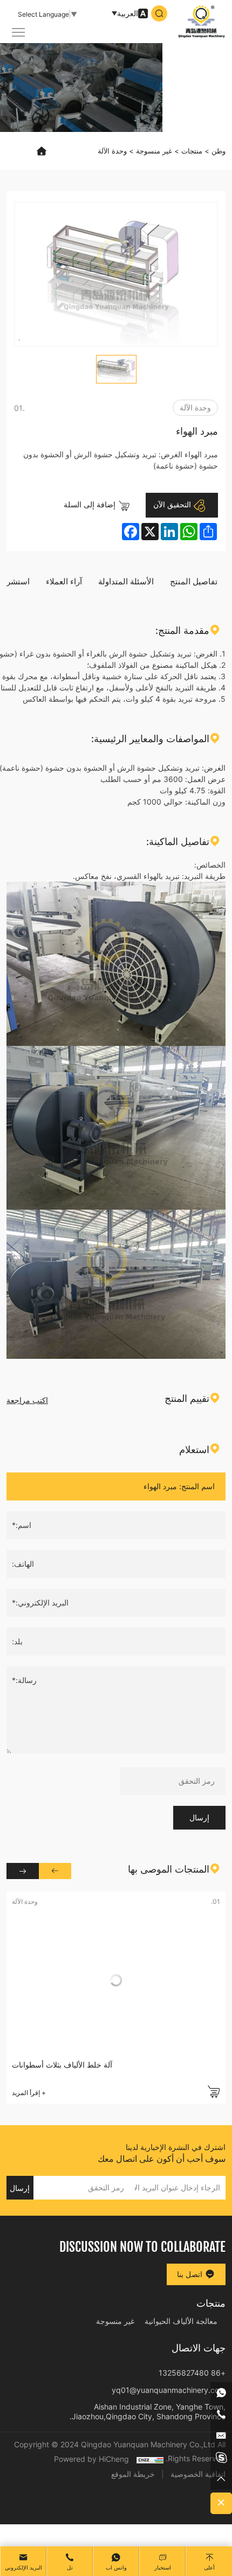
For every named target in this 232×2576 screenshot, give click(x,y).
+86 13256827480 (192, 2373)
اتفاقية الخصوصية (198, 2474)
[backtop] (221, 2479)
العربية (128, 13)
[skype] (221, 2458)
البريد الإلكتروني (23, 2568)
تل (70, 2568)
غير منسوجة (154, 151)
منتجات (192, 151)
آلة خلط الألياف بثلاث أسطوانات (62, 2065)
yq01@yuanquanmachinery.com (169, 2390)
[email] (221, 2436)
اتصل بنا (191, 2274)
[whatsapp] (221, 2393)
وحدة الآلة (112, 151)
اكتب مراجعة (27, 1400)
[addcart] (214, 2092)
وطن (219, 151)
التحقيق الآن (173, 504)
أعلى (209, 2568)
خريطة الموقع (133, 2474)
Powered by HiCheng (91, 2459)
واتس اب (116, 2568)
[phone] (221, 2414)
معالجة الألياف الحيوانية (181, 2321)
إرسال (199, 1817)
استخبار (163, 2568)
